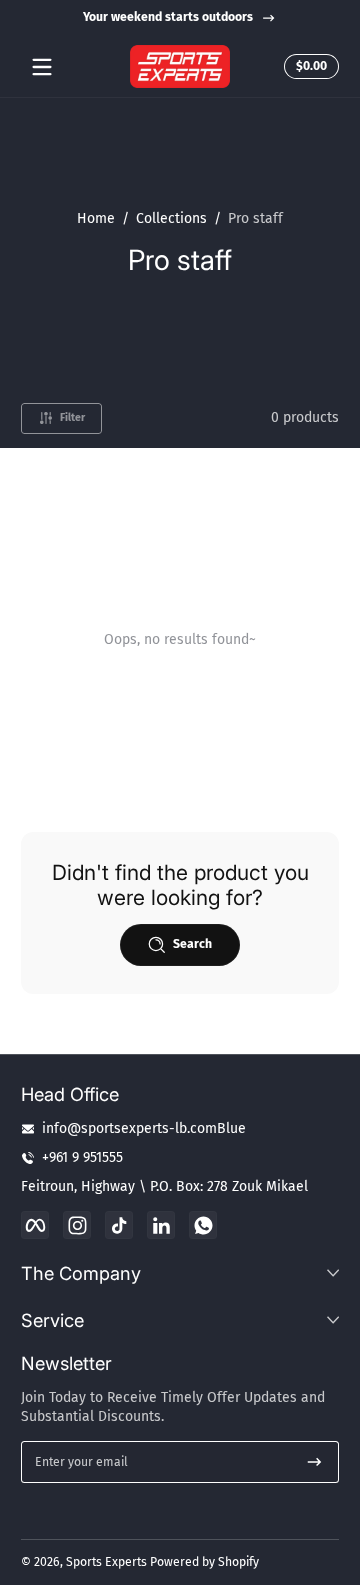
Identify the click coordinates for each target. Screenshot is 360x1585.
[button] (308, 67)
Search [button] (192, 944)
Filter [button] (72, 417)
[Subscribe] (314, 1462)
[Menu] (42, 67)
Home (96, 218)
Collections (171, 218)
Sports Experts (106, 1562)
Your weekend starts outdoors (168, 17)
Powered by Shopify (204, 1562)
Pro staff (255, 218)
